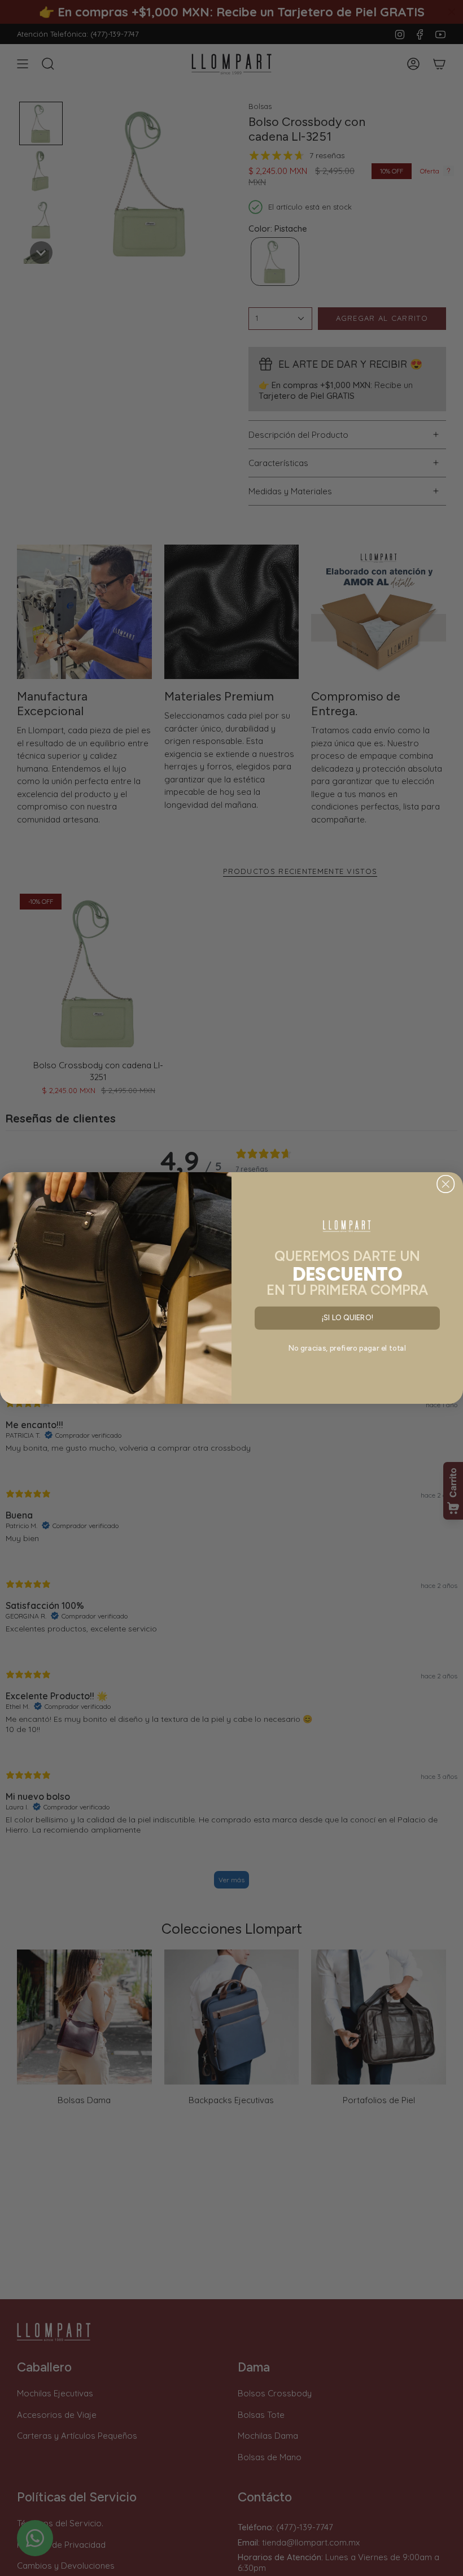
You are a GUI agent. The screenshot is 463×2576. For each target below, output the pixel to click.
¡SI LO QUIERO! (348, 1318)
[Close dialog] (446, 1184)
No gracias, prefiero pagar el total (347, 1348)
